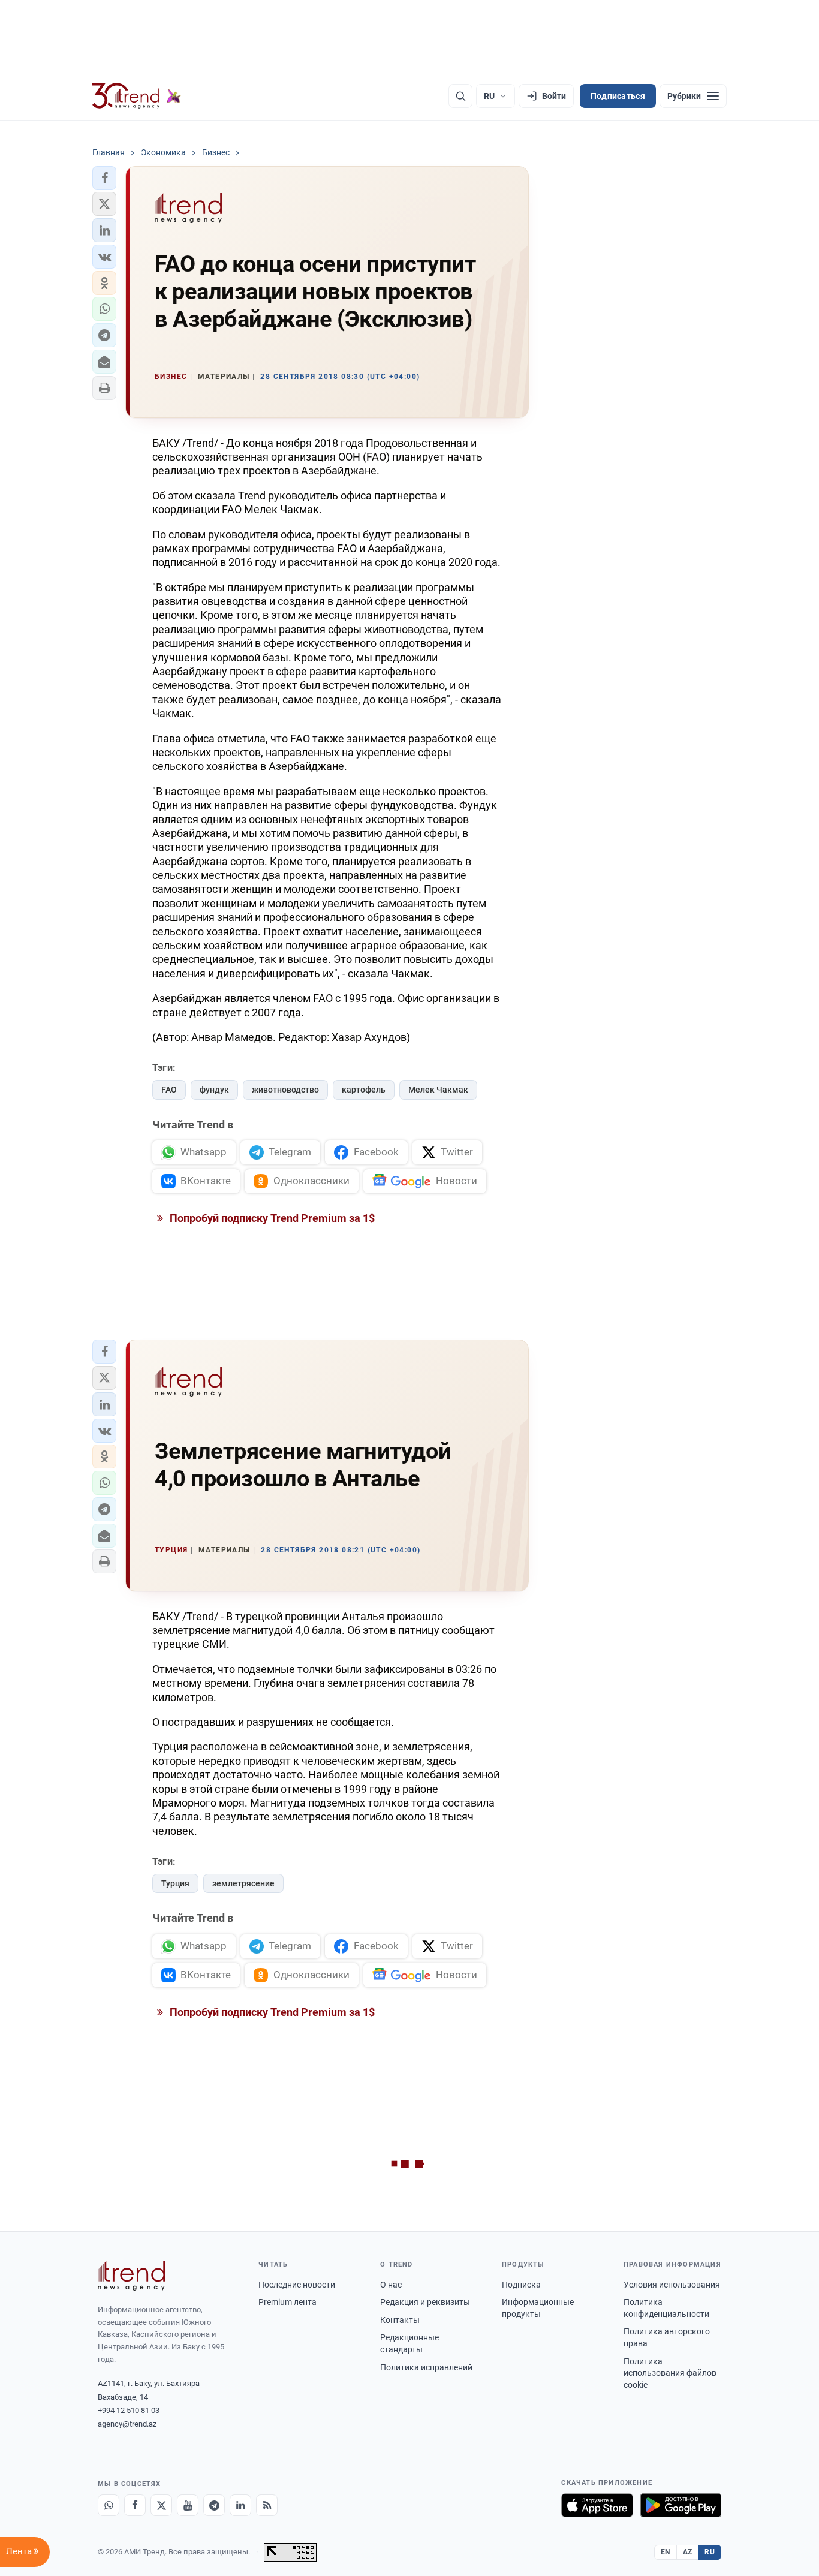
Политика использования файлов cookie (670, 2373)
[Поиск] (460, 96)
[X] (161, 2505)
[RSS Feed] (267, 2505)
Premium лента (287, 2302)
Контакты (400, 2320)
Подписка (521, 2285)
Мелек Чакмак (438, 1090)
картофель (364, 1090)
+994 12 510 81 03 (129, 2410)
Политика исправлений (426, 2367)
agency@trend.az (127, 2424)
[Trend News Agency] (131, 2276)
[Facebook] (135, 2505)
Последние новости (297, 2285)
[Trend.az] (137, 96)
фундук (214, 1090)
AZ (688, 2552)
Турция (175, 1883)
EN (666, 2552)
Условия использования (672, 2285)
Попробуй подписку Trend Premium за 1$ (271, 1218)
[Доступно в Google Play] (681, 2505)
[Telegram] (214, 2505)
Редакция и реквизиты (425, 2302)
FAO (169, 1090)
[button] (104, 178)
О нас (391, 2285)
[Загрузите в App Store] (597, 2505)
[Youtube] (188, 2505)
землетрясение (243, 1883)
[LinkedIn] (240, 2505)
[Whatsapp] (109, 2505)
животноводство (285, 1090)
